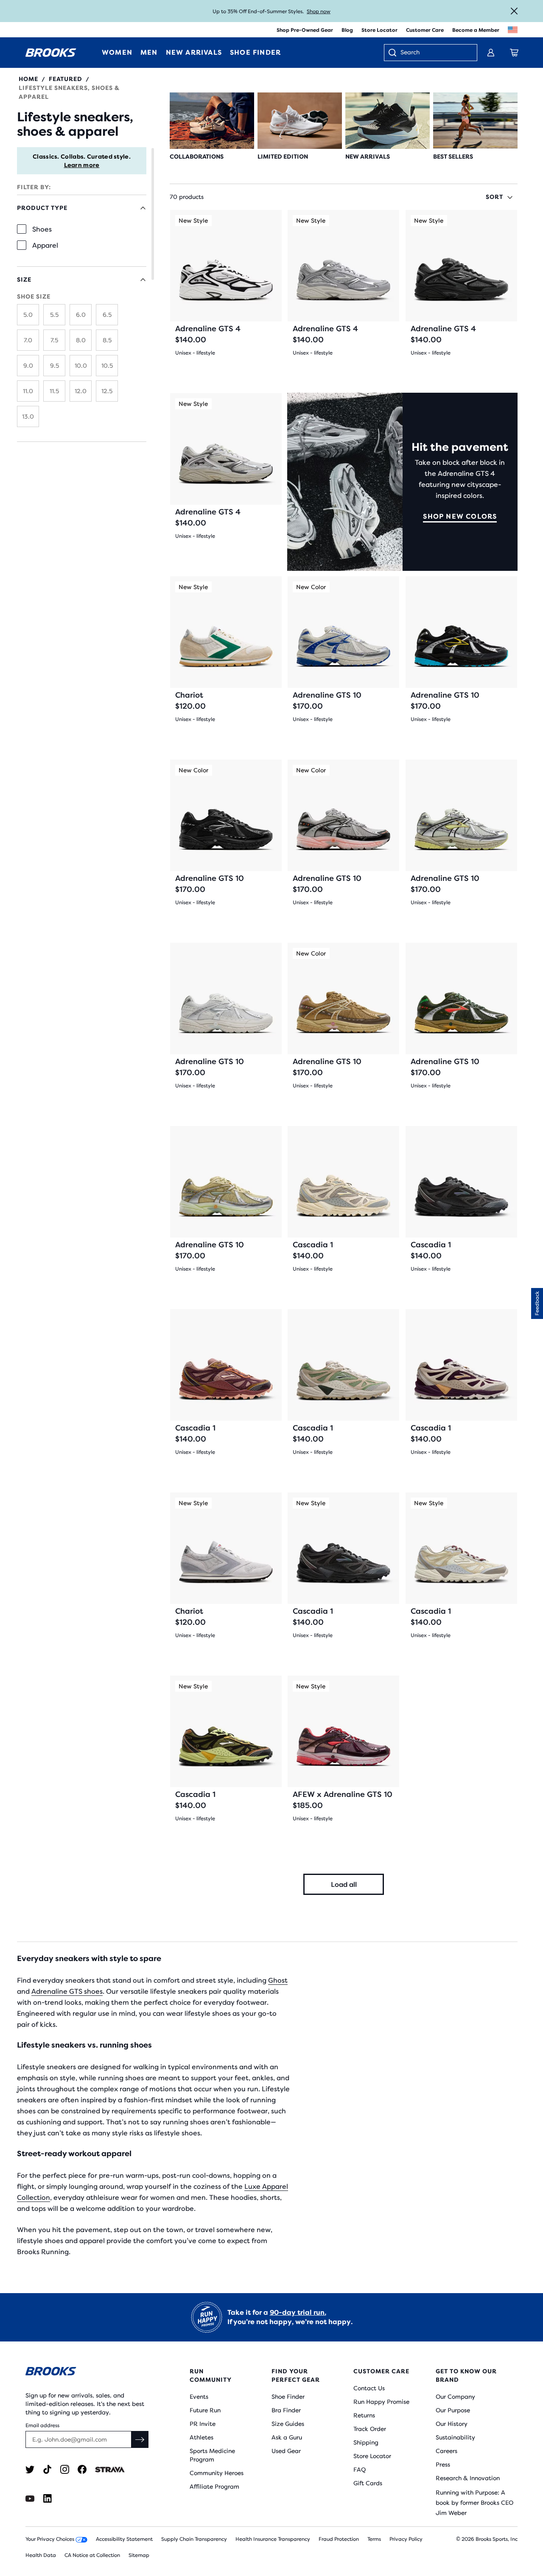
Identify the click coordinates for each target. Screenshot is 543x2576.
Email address (42, 2425)
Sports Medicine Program (212, 2455)
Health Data (41, 2555)
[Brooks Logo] (87, 2373)
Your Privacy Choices (50, 2539)
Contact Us (369, 2388)
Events (199, 2397)
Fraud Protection (339, 2539)
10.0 (81, 366)
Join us (306, 11)
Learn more (82, 165)
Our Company (455, 2397)
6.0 (81, 315)
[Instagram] (65, 2469)
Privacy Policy (406, 2539)
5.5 (54, 315)
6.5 (107, 315)
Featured (66, 79)
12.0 (81, 391)
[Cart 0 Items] (514, 53)
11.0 (28, 391)
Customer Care (425, 30)
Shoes (42, 229)
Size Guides (288, 2424)
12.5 (107, 391)
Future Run (205, 2410)
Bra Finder (286, 2410)
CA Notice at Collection (92, 2555)
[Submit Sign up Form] (140, 2439)
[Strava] (110, 2469)
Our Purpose (453, 2410)
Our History (452, 2424)
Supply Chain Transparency (194, 2539)
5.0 (28, 315)
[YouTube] (30, 2499)
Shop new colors (460, 516)
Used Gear (286, 2451)
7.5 (54, 340)
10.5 (107, 366)
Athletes (202, 2437)
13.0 (28, 416)
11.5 (54, 391)
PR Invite (203, 2424)
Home (28, 79)
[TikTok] (47, 2469)
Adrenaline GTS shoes (67, 1991)
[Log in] (491, 53)
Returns (364, 2415)
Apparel (45, 245)
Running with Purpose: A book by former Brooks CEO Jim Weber (474, 2503)
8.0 (81, 340)
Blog (347, 30)
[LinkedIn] (47, 2499)
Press (443, 2464)
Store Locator (379, 30)
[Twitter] (30, 2469)
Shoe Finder (288, 2397)
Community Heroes (217, 2473)
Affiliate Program (214, 2487)
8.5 (107, 340)
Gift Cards (368, 2483)
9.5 (55, 366)
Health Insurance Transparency (273, 2539)
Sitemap (139, 2555)
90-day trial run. (298, 2312)
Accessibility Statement (124, 2539)
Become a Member (476, 30)
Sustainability (455, 2437)
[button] (537, 1303)
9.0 (28, 366)
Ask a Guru (287, 2437)
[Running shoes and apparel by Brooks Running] (51, 53)
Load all (344, 1885)
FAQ (360, 2470)
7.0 (28, 340)
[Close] (514, 11)
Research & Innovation (468, 2478)
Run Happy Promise (381, 2402)
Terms (374, 2539)
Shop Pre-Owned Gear (305, 30)
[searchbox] (434, 53)
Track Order (370, 2429)
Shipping (366, 2442)
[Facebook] (82, 2469)
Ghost (278, 1980)
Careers (446, 2451)
